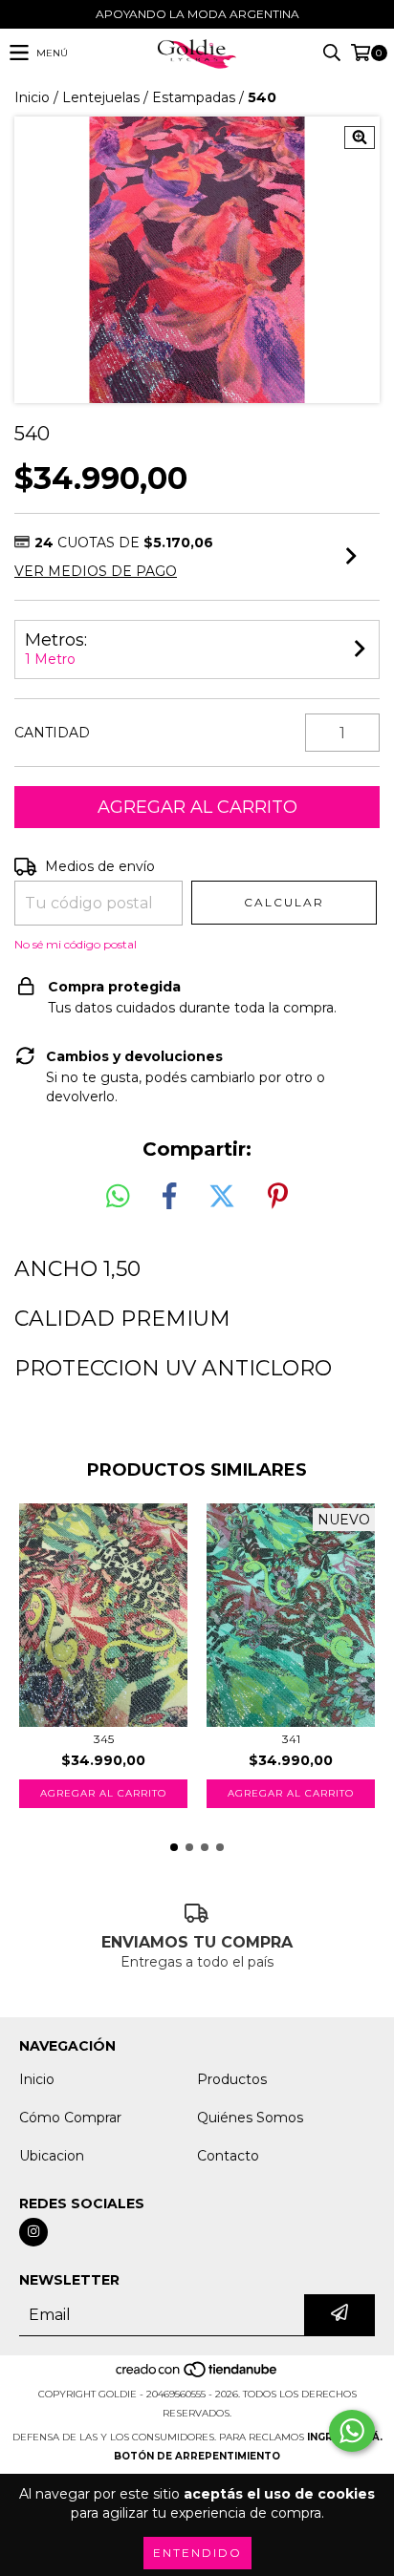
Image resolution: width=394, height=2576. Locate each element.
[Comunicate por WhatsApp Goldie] (352, 2431)
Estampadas (194, 97)
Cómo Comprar (70, 2118)
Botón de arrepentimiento (197, 2456)
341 (291, 1739)
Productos (232, 2079)
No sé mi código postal (76, 944)
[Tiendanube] (197, 2375)
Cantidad (52, 733)
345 (104, 1739)
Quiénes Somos (250, 2118)
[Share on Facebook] (169, 1197)
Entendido (197, 2553)
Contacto (228, 2156)
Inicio (32, 97)
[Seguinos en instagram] (33, 2232)
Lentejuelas (101, 97)
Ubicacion (52, 2156)
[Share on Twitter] (222, 1197)
